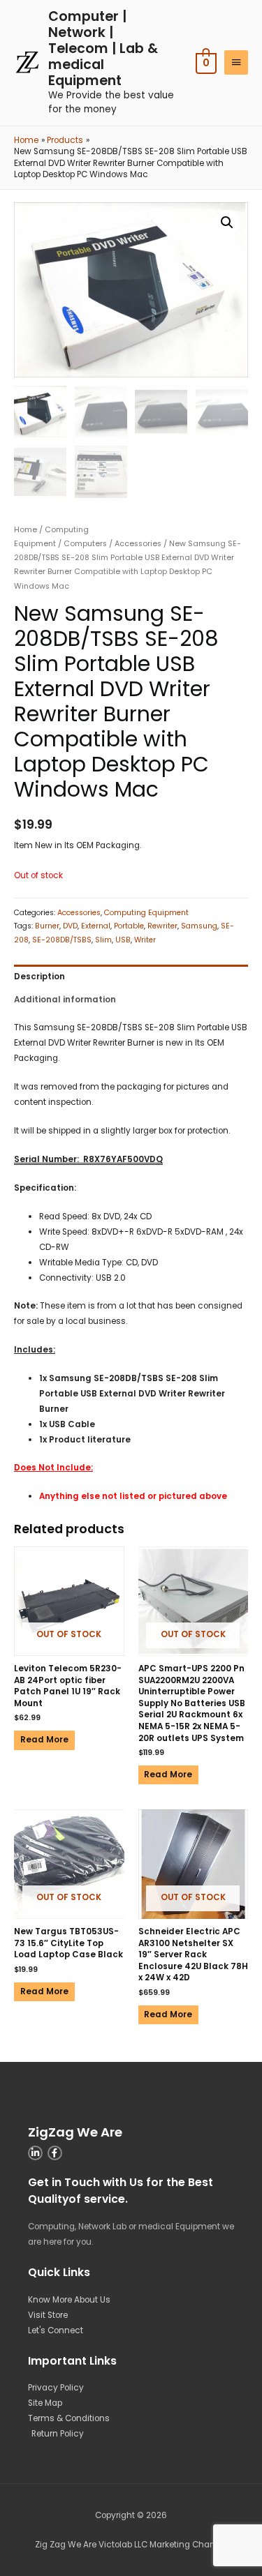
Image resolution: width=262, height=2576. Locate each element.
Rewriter (162, 926)
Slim (103, 940)
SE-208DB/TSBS (62, 940)
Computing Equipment (146, 913)
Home (26, 530)
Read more (44, 1740)
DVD (70, 926)
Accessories (138, 544)
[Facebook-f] (55, 2153)
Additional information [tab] (65, 1000)
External (96, 926)
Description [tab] (39, 977)
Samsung (199, 926)
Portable (129, 926)
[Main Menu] (236, 62)
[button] (227, 223)
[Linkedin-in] (35, 2153)
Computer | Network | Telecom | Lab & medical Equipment (103, 48)
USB (123, 940)
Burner (47, 926)
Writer (145, 940)
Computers (85, 544)
